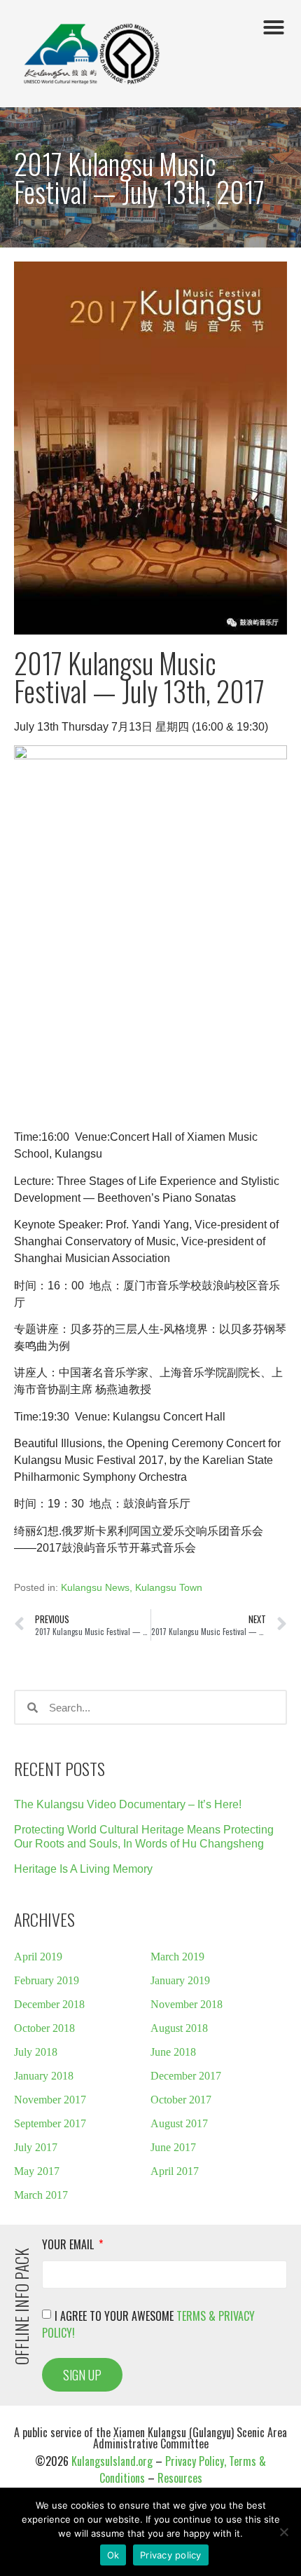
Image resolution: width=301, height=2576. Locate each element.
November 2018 (187, 2004)
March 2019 (177, 1957)
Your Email (69, 2246)
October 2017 (181, 2100)
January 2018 (44, 2076)
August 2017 (179, 2123)
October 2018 (44, 2028)
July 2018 (36, 2052)
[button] (274, 27)
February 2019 (47, 1980)
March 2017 (41, 2195)
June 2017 (173, 2147)
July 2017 (36, 2147)
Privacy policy (171, 2555)
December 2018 (49, 2004)
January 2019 (180, 1980)
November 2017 (50, 2100)
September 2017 (50, 2123)
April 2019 (38, 1957)
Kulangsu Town (169, 1587)
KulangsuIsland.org (112, 2461)
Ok (113, 2555)
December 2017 (186, 2076)
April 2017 (175, 2171)
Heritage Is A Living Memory (83, 1869)
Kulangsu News (95, 1587)
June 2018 (173, 2052)
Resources (180, 2478)
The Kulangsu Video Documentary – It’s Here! (128, 1804)
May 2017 (37, 2171)
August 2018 (179, 2028)
